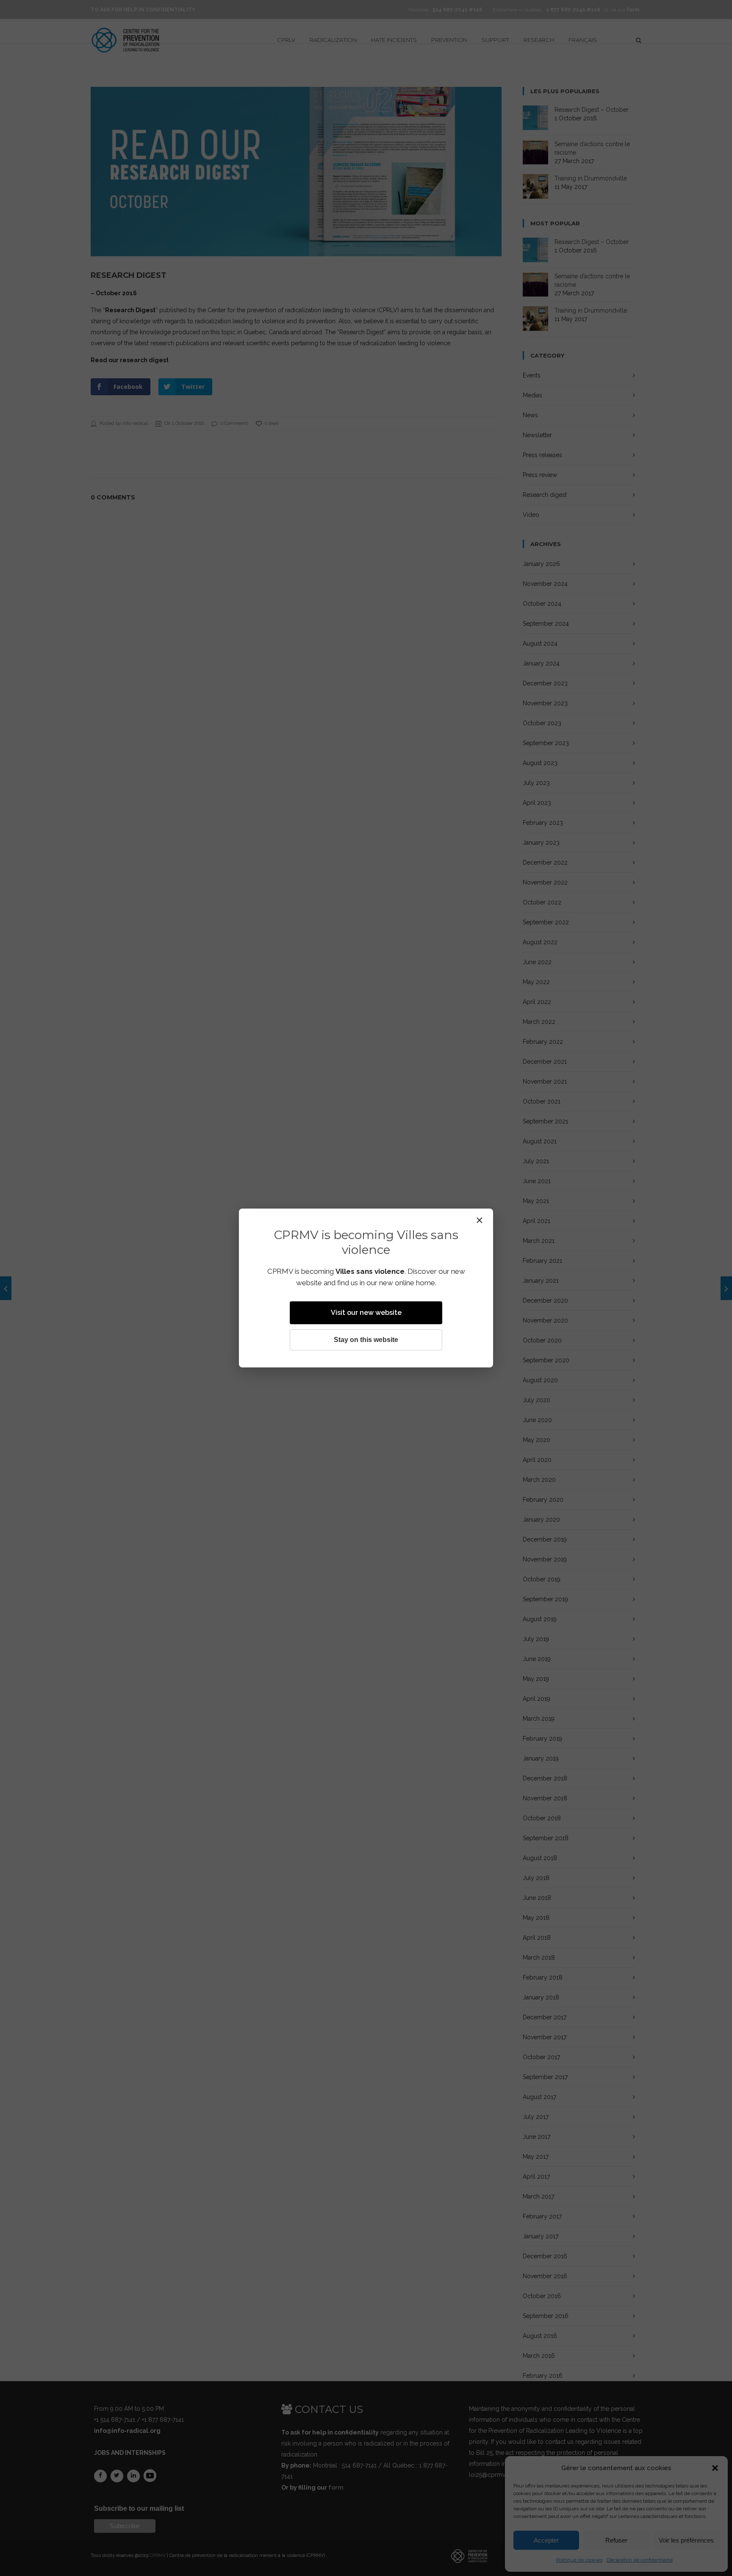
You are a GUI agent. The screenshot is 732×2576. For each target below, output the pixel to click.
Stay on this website (366, 1340)
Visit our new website (366, 1313)
